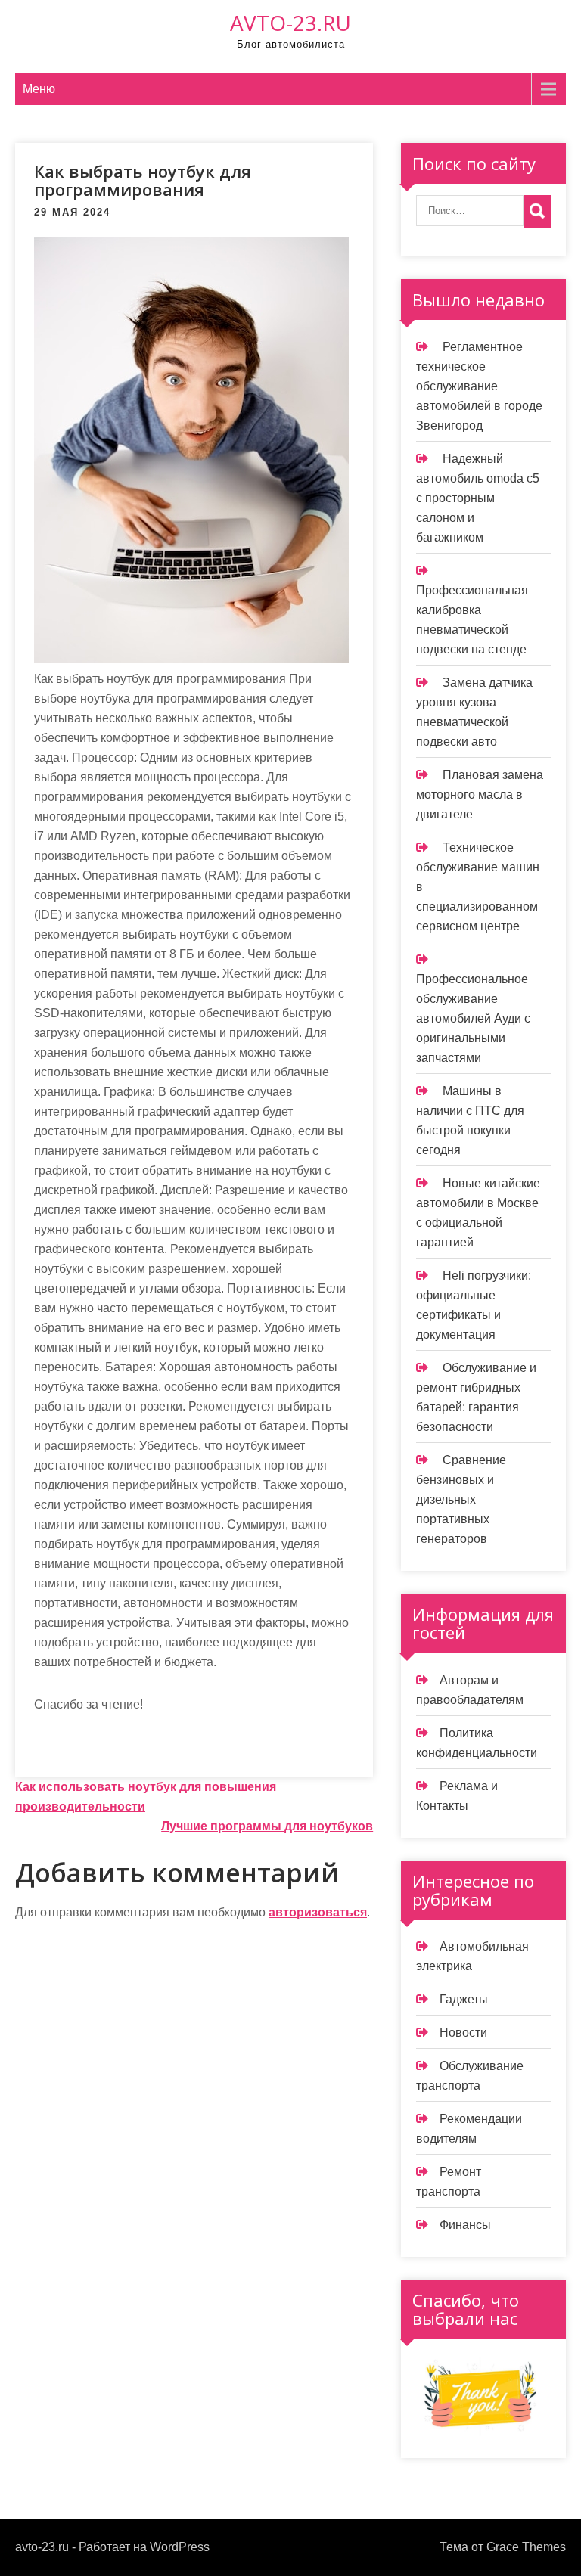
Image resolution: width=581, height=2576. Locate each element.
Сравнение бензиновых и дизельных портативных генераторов (461, 1499)
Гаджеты (464, 1999)
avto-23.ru (290, 23)
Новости (463, 2033)
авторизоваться (318, 1912)
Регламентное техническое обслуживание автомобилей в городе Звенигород (479, 386)
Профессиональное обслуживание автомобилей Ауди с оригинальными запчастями (473, 1018)
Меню (39, 89)
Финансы (465, 2225)
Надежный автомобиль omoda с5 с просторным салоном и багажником (478, 498)
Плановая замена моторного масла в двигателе (480, 795)
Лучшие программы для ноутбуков (267, 1826)
